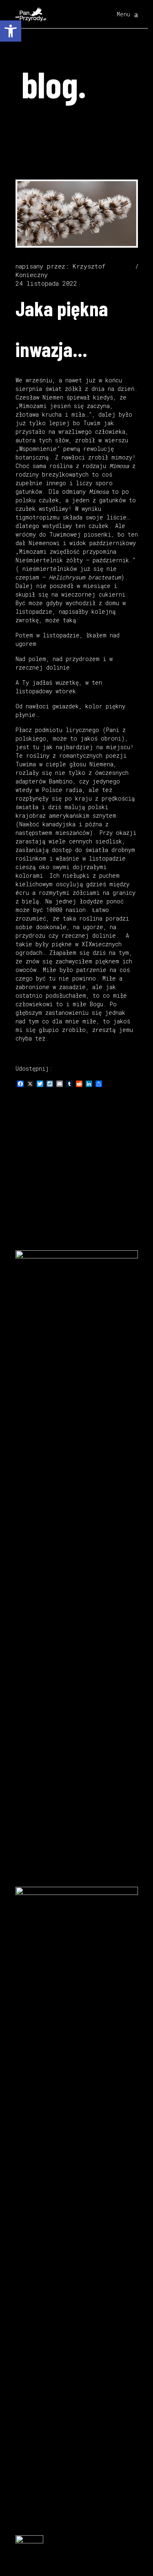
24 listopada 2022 (46, 283)
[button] (11, 31)
